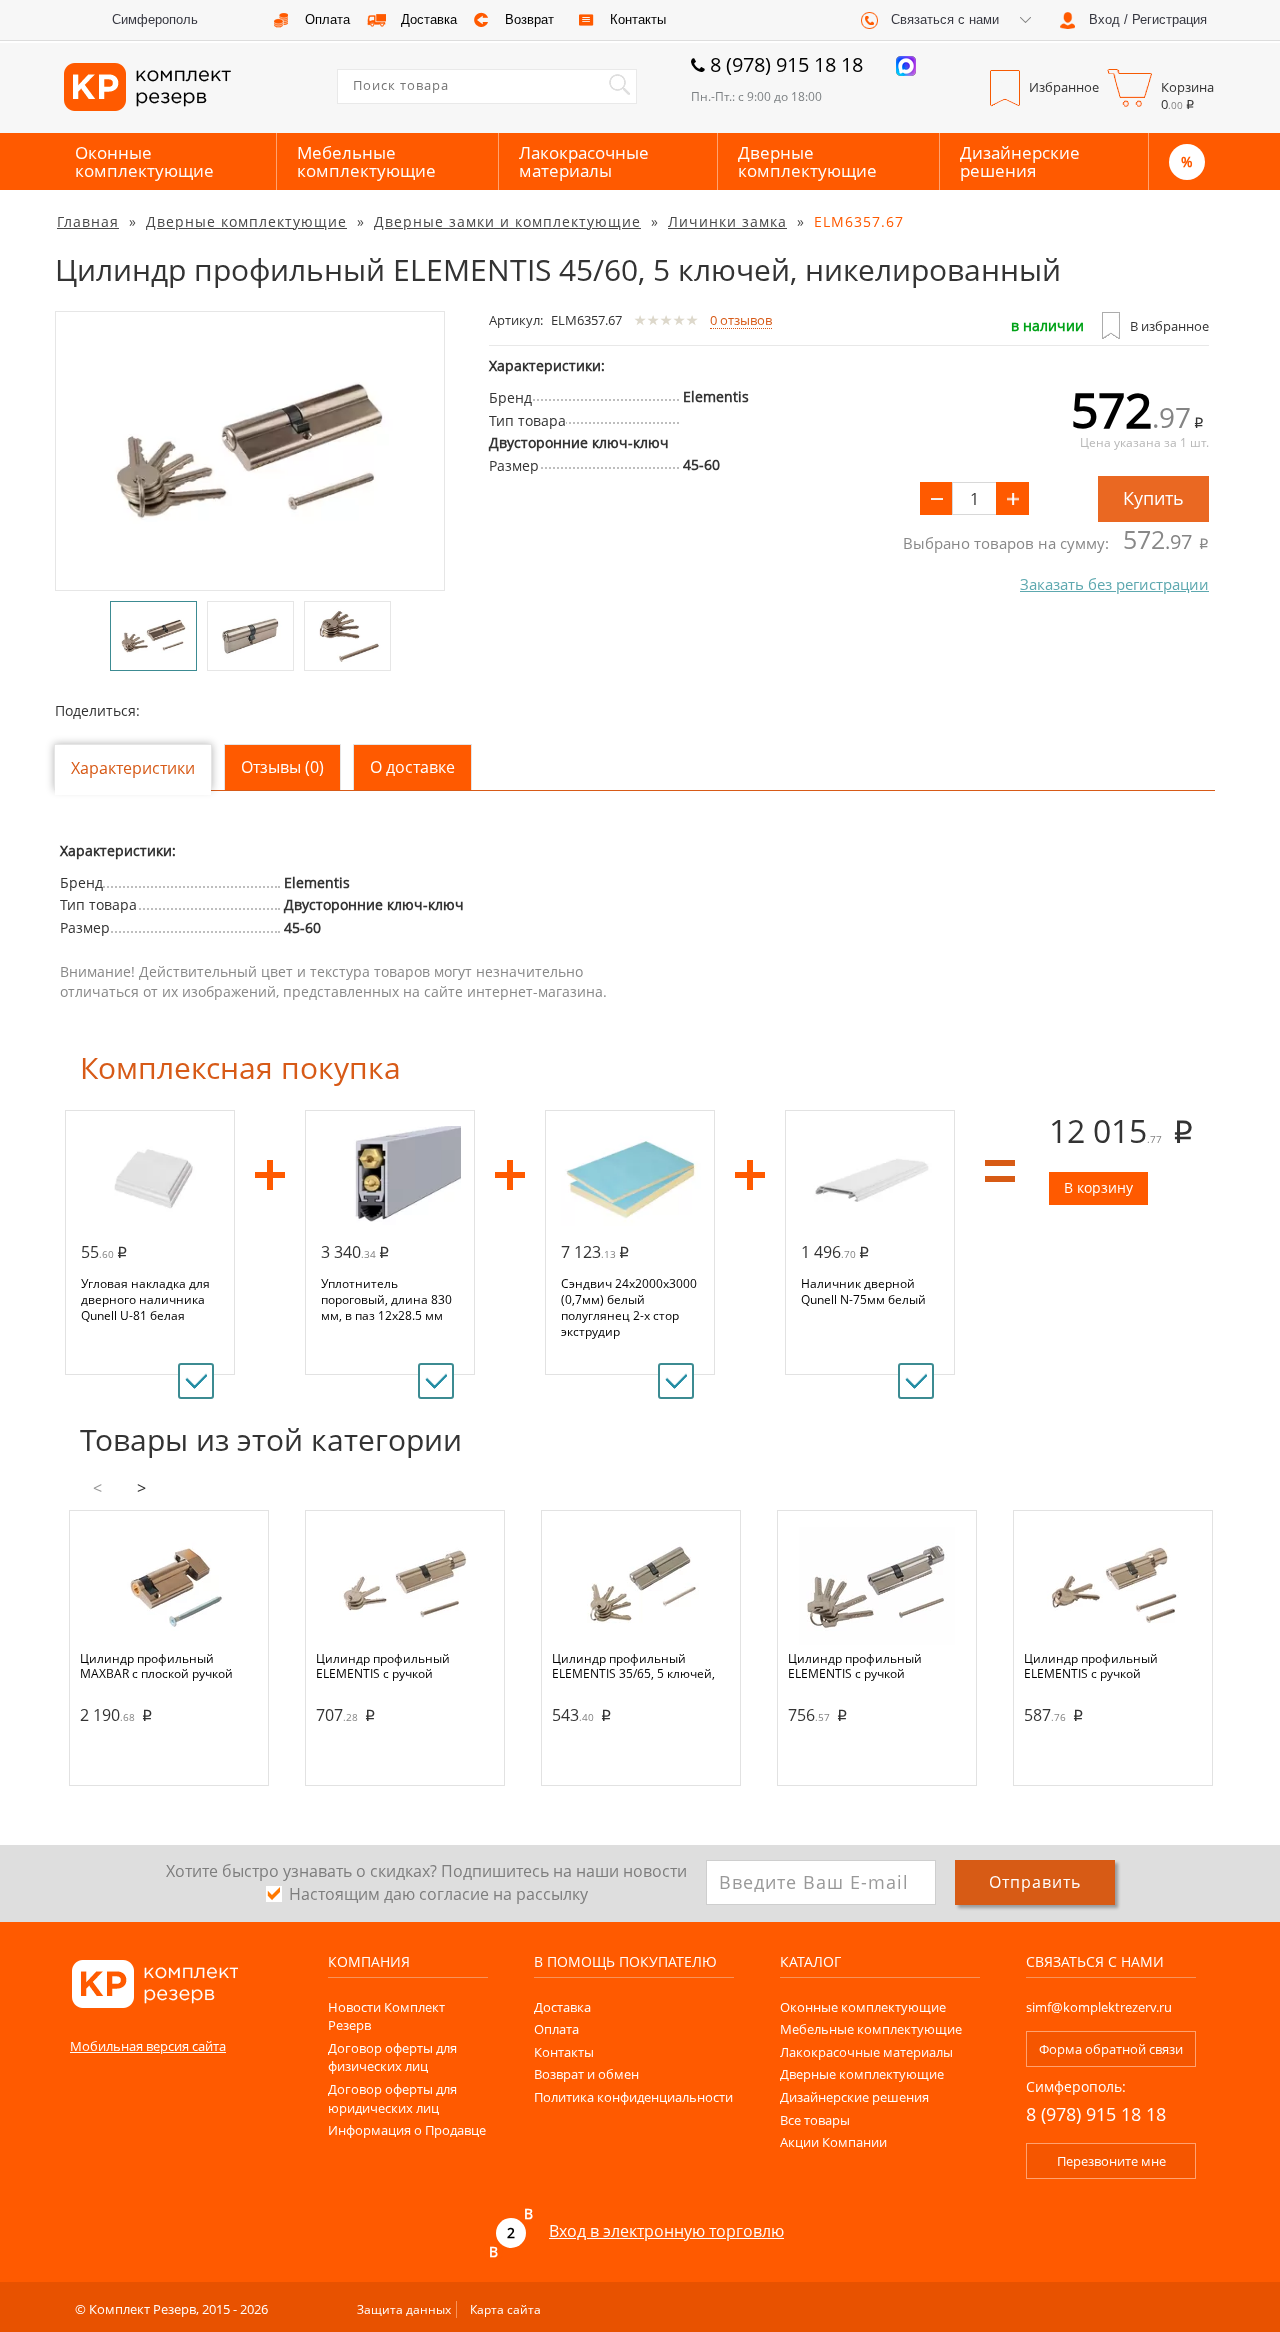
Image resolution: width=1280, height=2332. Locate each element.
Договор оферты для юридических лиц (392, 2098)
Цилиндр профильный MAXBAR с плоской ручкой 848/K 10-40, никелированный (169, 1666)
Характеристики (133, 768)
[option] (250, 451)
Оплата (556, 2029)
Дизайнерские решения (1020, 161)
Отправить (1035, 1882)
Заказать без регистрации (1114, 584)
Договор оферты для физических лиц (392, 2057)
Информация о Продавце (407, 2130)
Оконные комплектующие (144, 161)
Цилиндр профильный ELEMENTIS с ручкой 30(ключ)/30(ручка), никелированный (1091, 1666)
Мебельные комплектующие (366, 161)
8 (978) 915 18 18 (786, 64)
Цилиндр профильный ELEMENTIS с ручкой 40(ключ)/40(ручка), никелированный (383, 1666)
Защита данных (404, 2309)
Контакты (564, 2052)
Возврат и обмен (586, 2074)
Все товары (815, 2120)
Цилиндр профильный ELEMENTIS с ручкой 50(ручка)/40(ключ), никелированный (855, 1666)
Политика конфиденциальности (633, 2097)
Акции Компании (833, 2142)
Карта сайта (505, 2309)
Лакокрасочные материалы (584, 161)
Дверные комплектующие (807, 161)
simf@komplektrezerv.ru (1099, 2007)
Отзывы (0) (282, 767)
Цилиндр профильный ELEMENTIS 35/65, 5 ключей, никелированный (633, 1666)
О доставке (412, 767)
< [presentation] (97, 1488)
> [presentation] (141, 1488)
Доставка (562, 2007)
